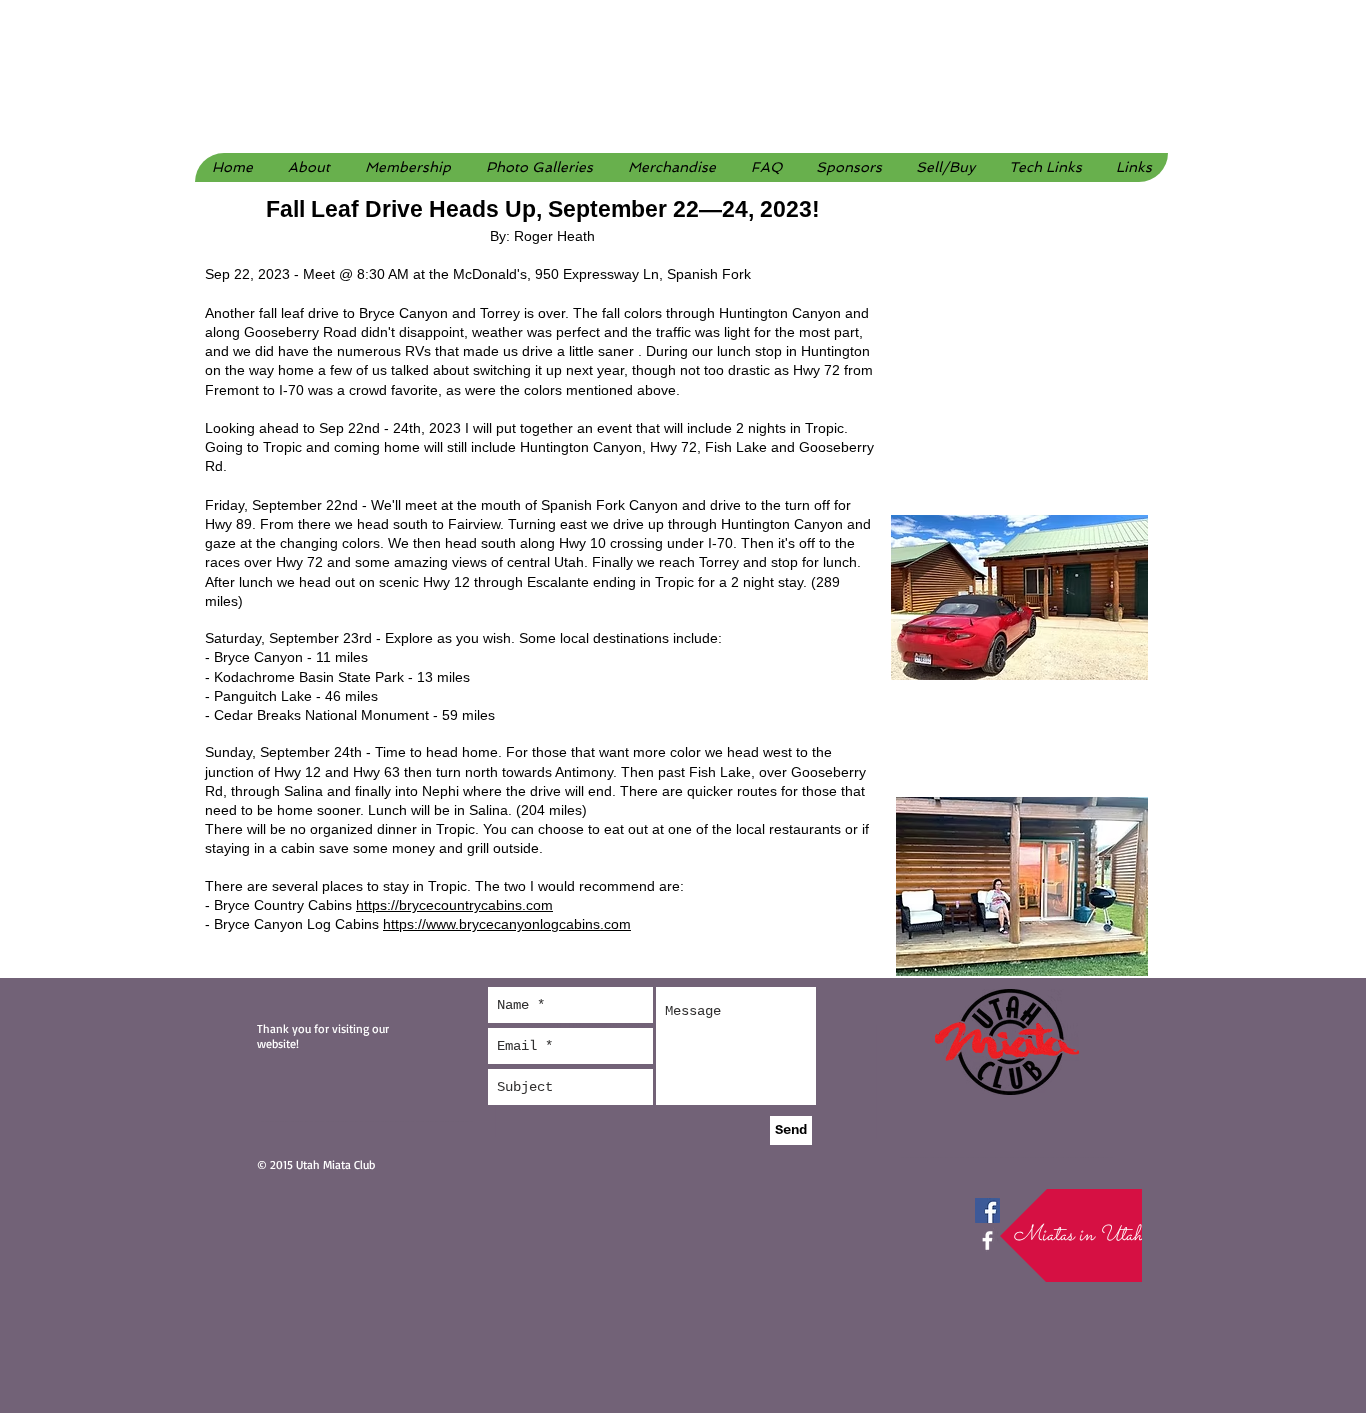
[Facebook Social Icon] (987, 1210)
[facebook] (987, 1240)
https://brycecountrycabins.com (454, 905)
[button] (539, 167)
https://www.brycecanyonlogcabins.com (507, 924)
